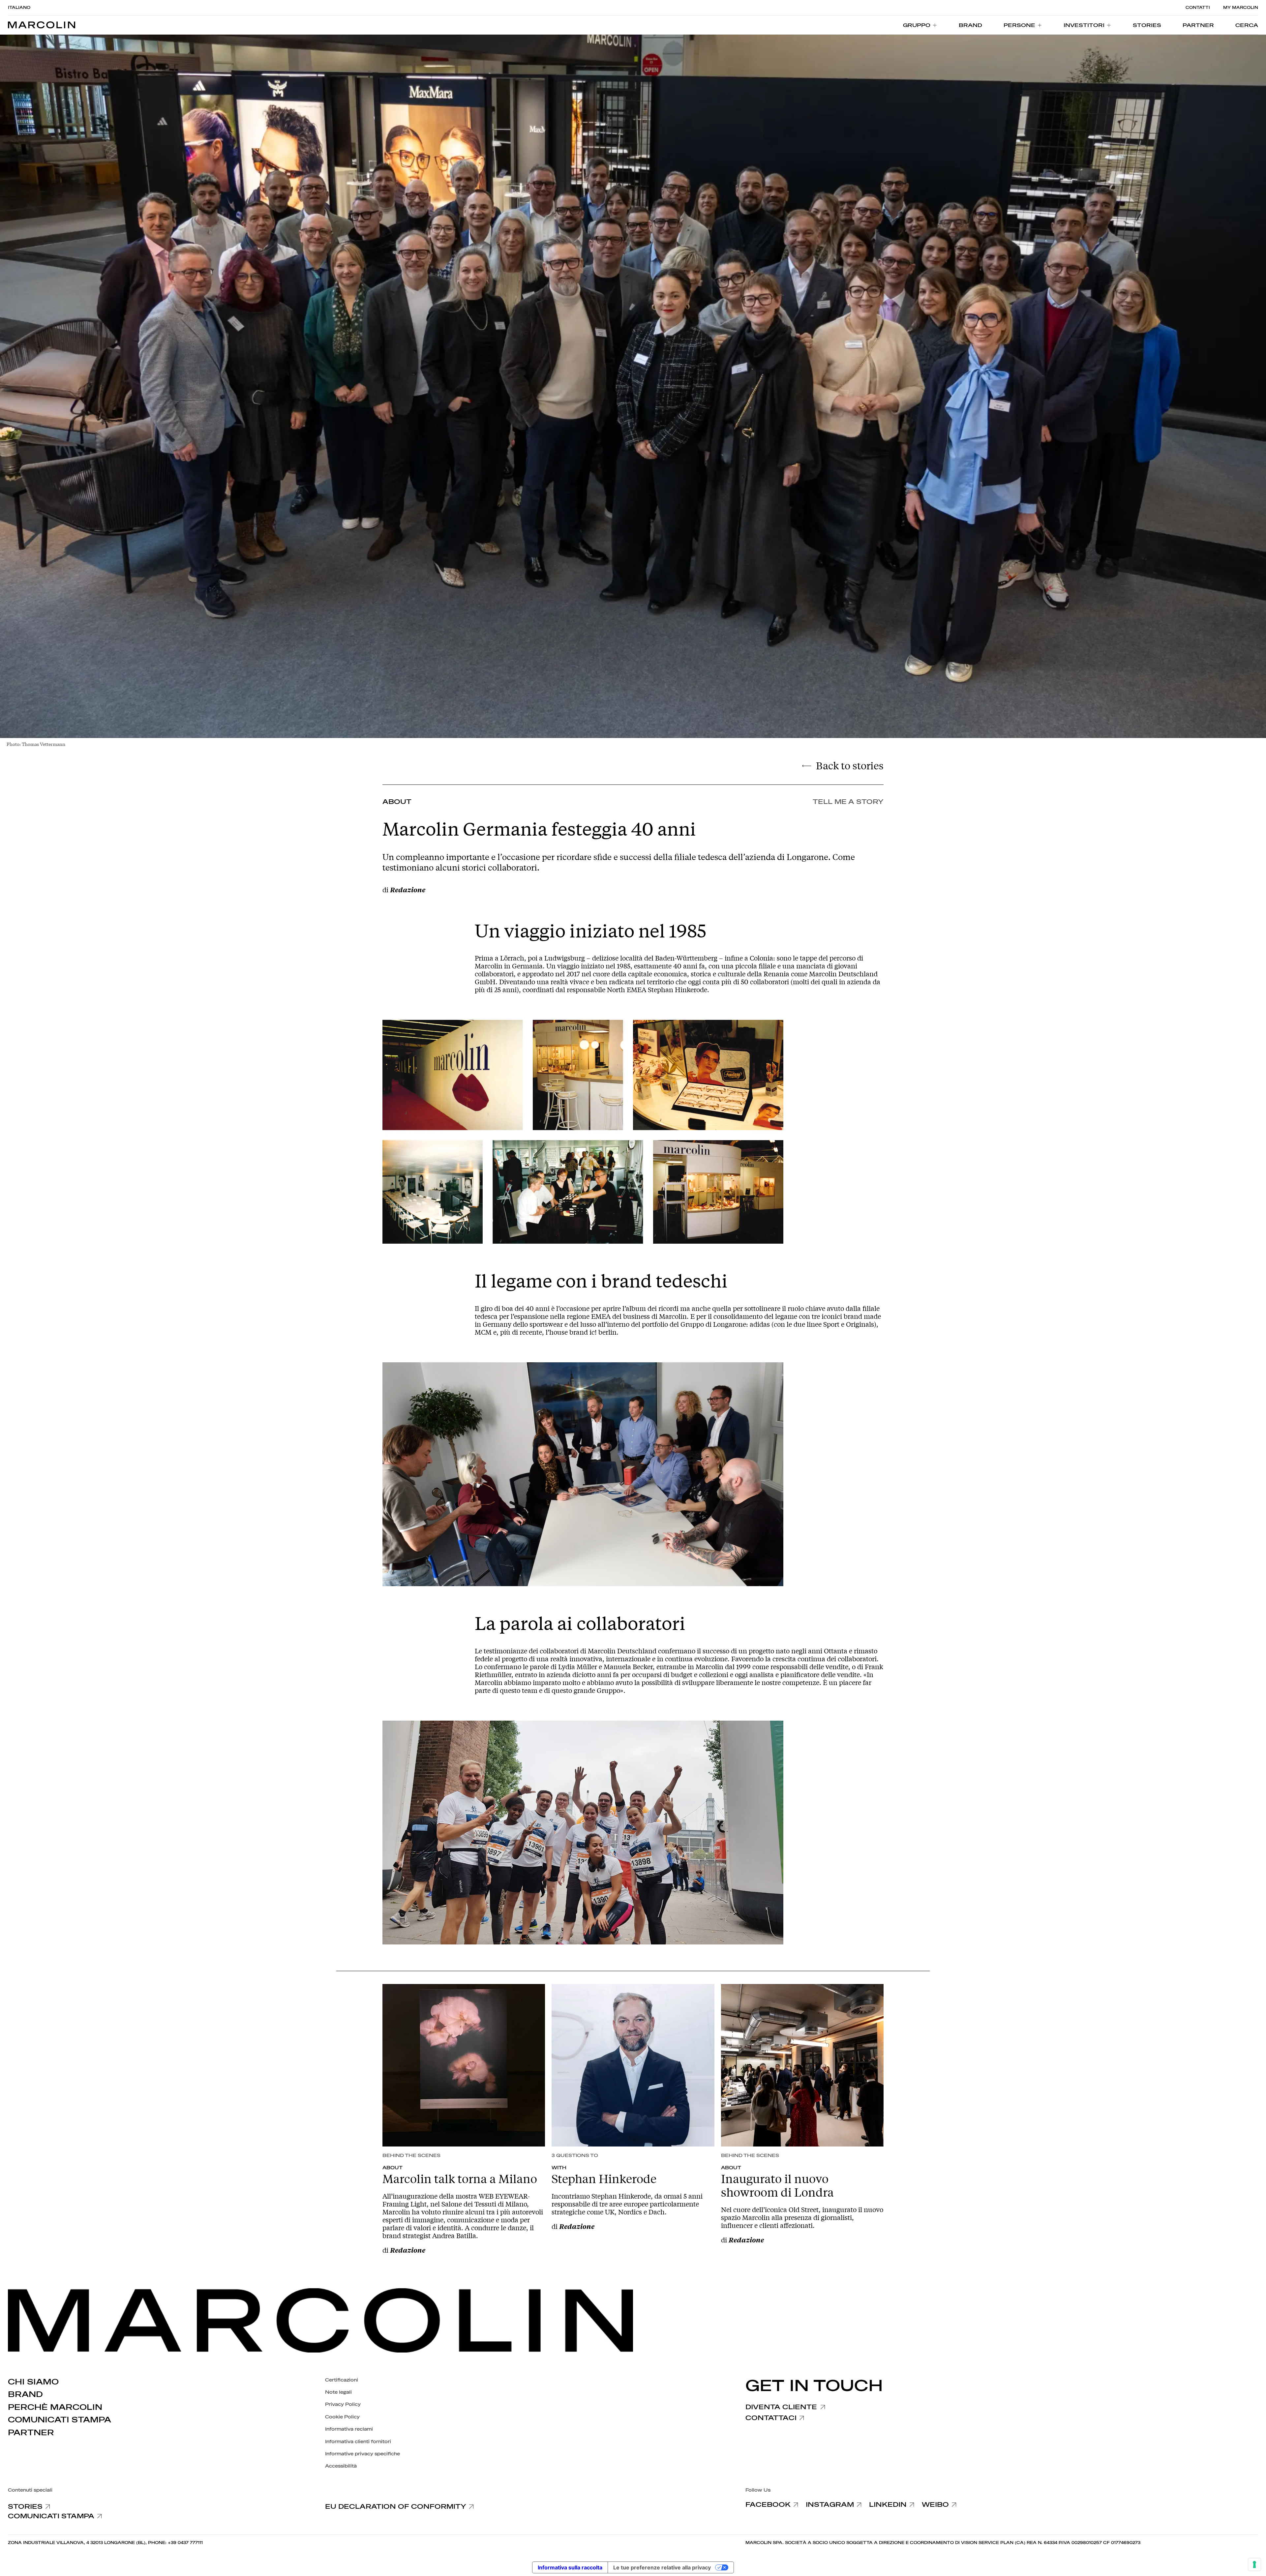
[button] (1247, 25)
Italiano (19, 8)
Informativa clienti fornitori (358, 2442)
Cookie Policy (342, 2417)
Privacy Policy (343, 2404)
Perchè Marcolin (55, 2407)
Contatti (1198, 8)
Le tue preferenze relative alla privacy (662, 2567)
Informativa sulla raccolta (570, 2567)
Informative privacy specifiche (362, 2454)
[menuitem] (920, 25)
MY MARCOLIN (1241, 8)
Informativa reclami (349, 2429)
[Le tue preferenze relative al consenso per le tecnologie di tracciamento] (1254, 2564)
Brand (25, 2394)
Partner (31, 2433)
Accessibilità (341, 2466)
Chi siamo (33, 2382)
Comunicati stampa (60, 2420)
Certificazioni (342, 2380)
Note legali (338, 2392)
